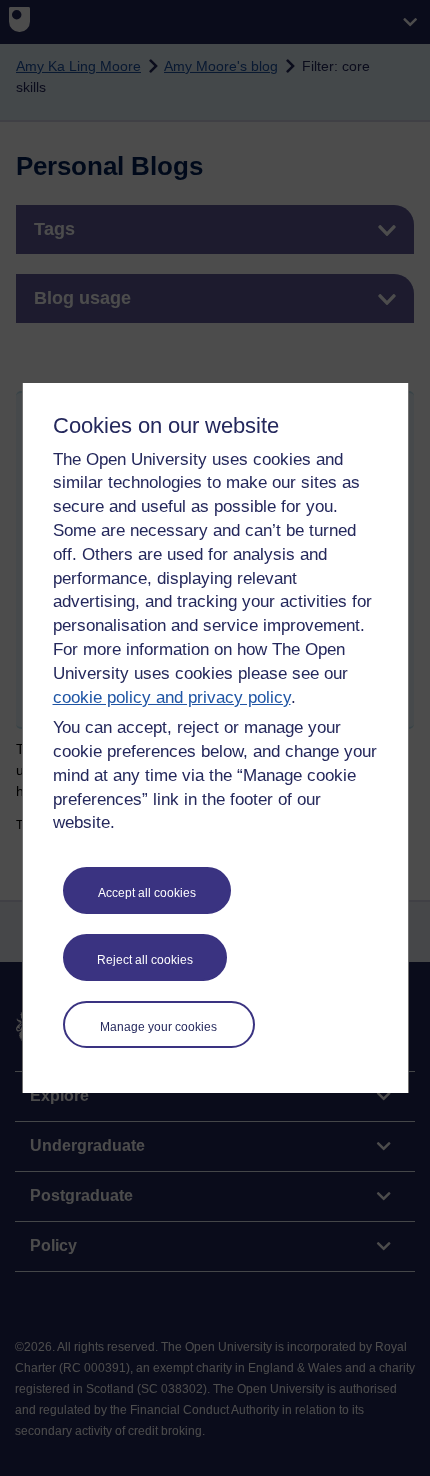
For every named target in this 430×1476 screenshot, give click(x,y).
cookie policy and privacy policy (172, 697)
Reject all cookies (145, 960)
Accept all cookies (147, 893)
